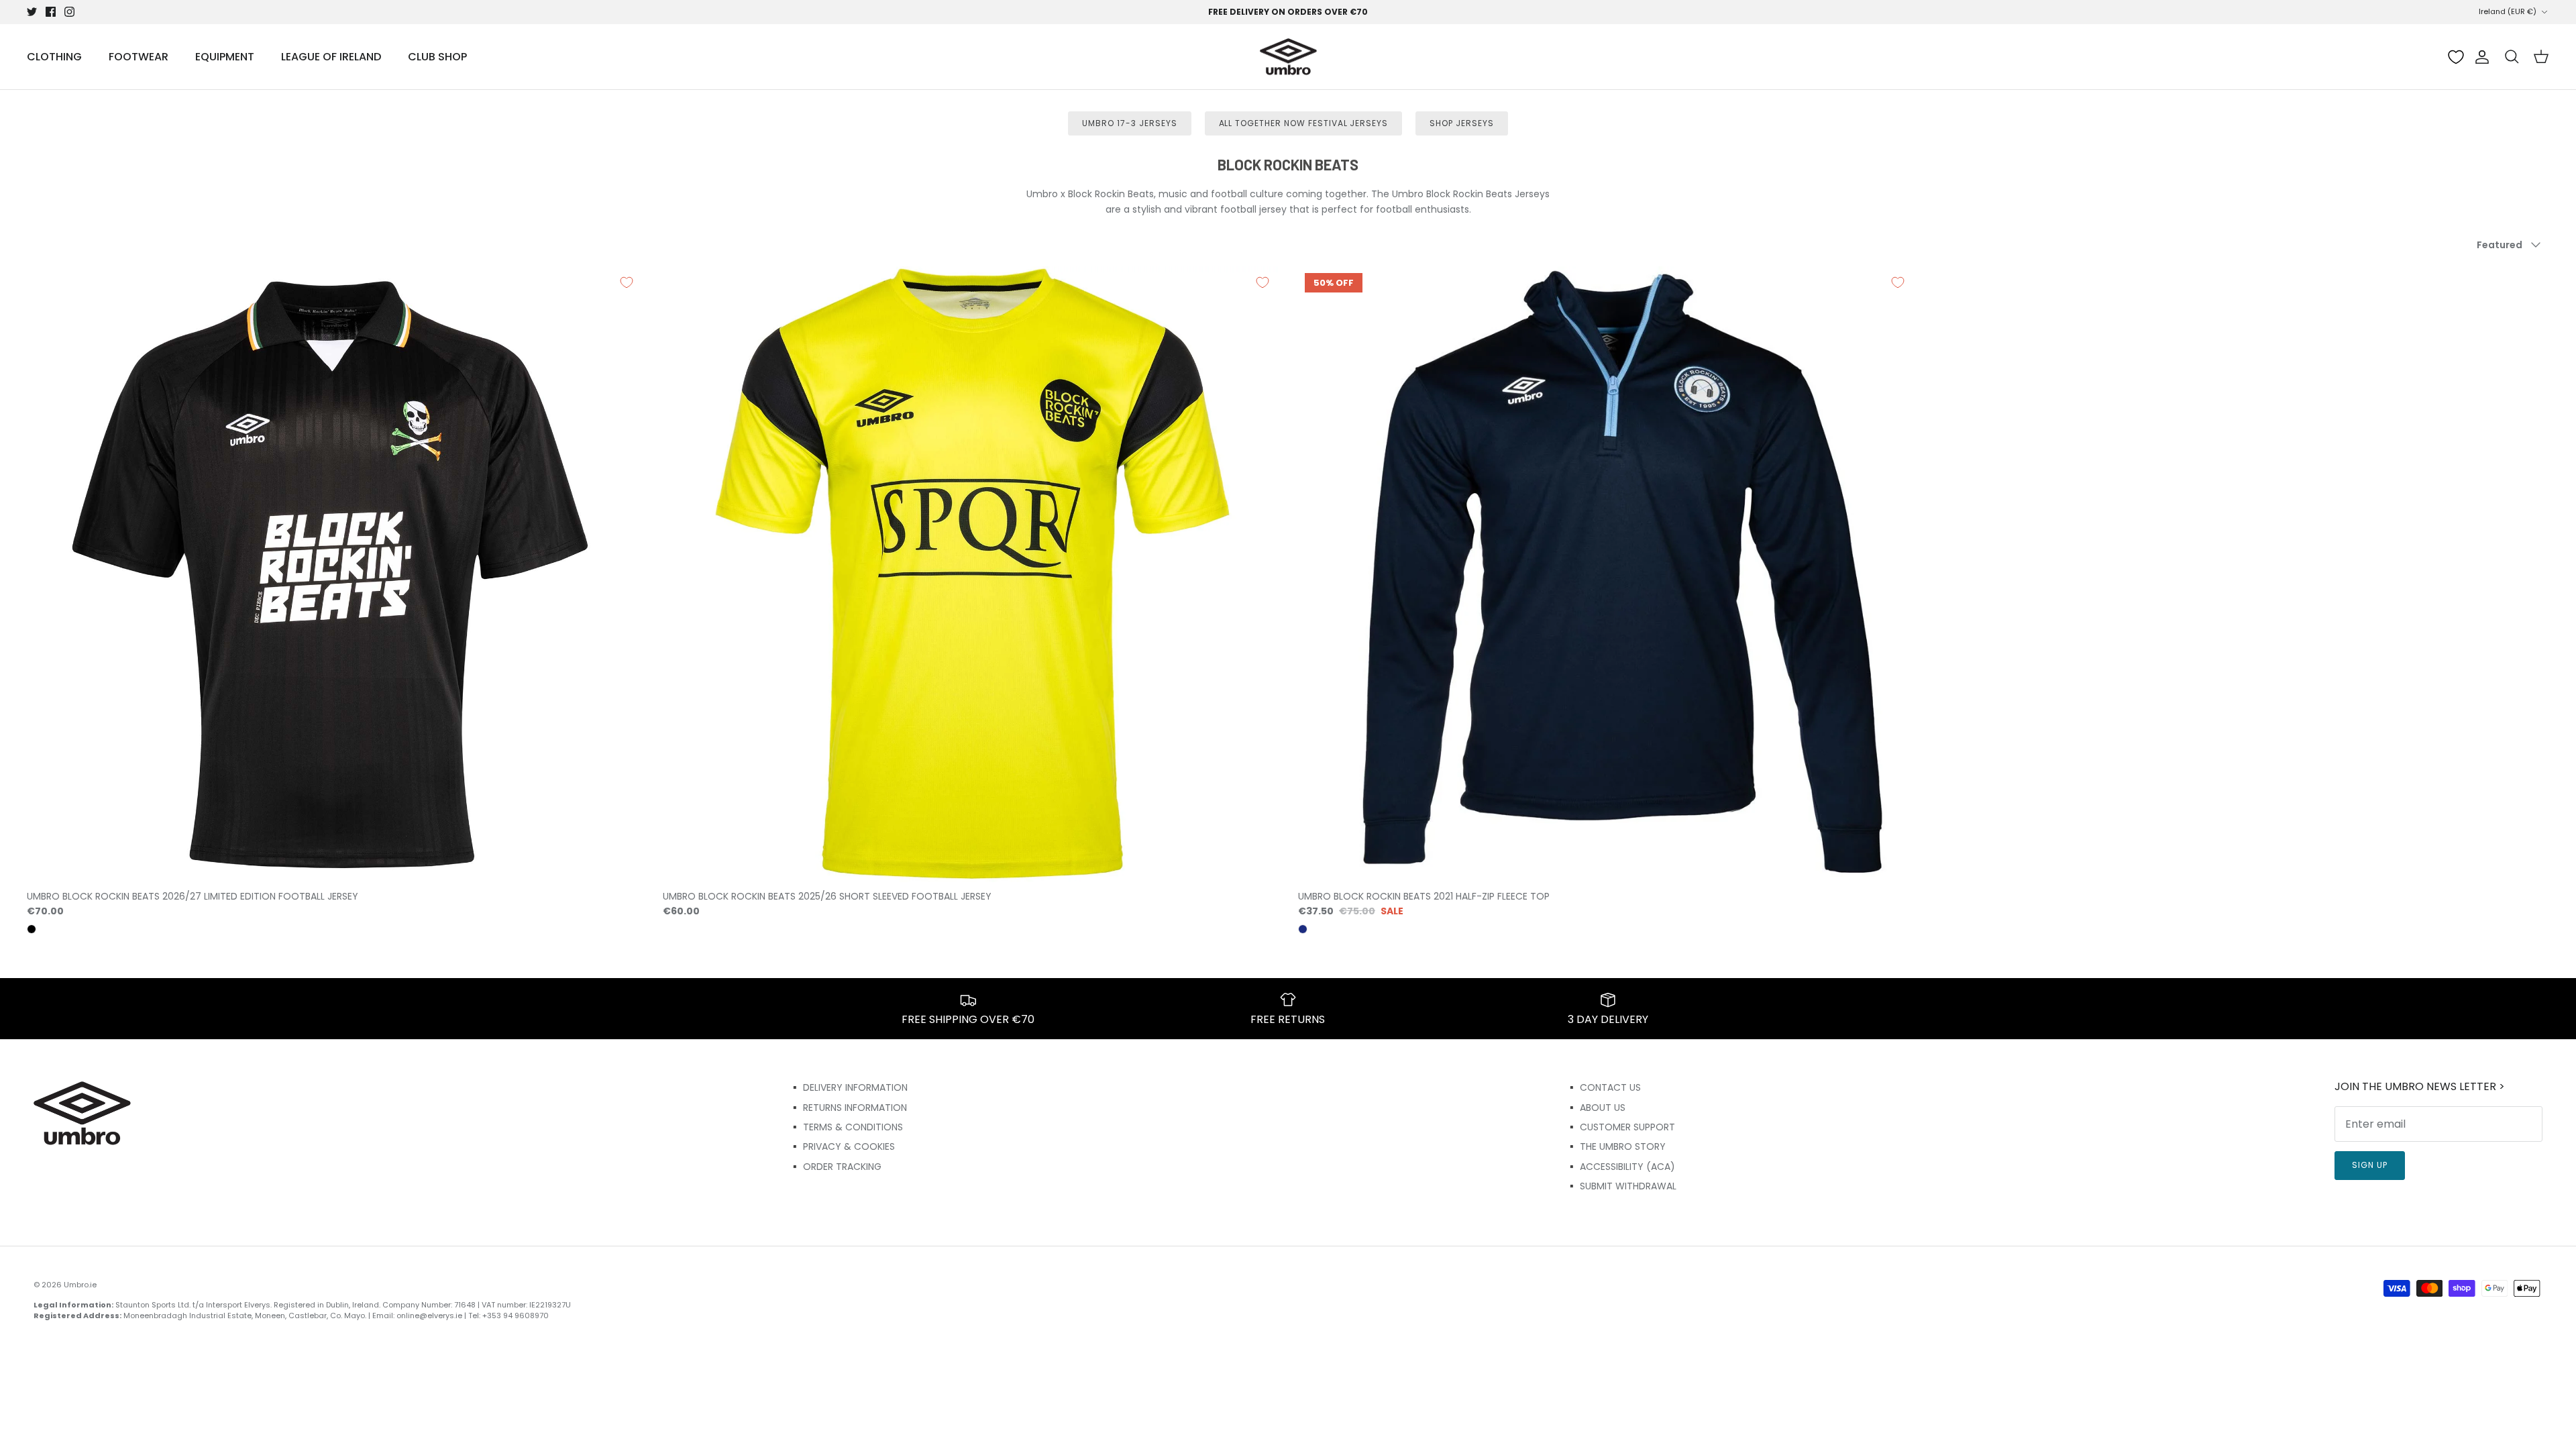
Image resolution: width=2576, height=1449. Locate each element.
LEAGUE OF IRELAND (331, 57)
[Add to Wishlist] (627, 282)
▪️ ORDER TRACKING (835, 1167)
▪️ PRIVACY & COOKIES (842, 1146)
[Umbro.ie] (1288, 57)
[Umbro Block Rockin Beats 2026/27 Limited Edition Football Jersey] (335, 574)
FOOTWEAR (139, 57)
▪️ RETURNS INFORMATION (848, 1108)
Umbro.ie (80, 1285)
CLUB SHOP (437, 57)
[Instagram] (69, 12)
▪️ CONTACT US (1603, 1087)
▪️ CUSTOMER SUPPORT (1620, 1127)
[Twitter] (32, 12)
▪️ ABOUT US (1596, 1108)
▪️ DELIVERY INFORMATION (848, 1087)
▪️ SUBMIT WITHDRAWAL (1621, 1186)
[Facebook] (51, 12)
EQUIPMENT (225, 57)
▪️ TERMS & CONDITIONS (846, 1127)
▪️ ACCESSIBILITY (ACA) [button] (1620, 1167)
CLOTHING (54, 57)
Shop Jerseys (1462, 123)
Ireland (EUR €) (2508, 11)
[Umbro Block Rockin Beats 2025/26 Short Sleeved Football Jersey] (971, 574)
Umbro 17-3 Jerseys (1129, 123)
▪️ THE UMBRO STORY (1616, 1146)
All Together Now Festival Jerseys (1304, 123)
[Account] (2479, 57)
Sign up (2370, 1165)
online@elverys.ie (429, 1316)
